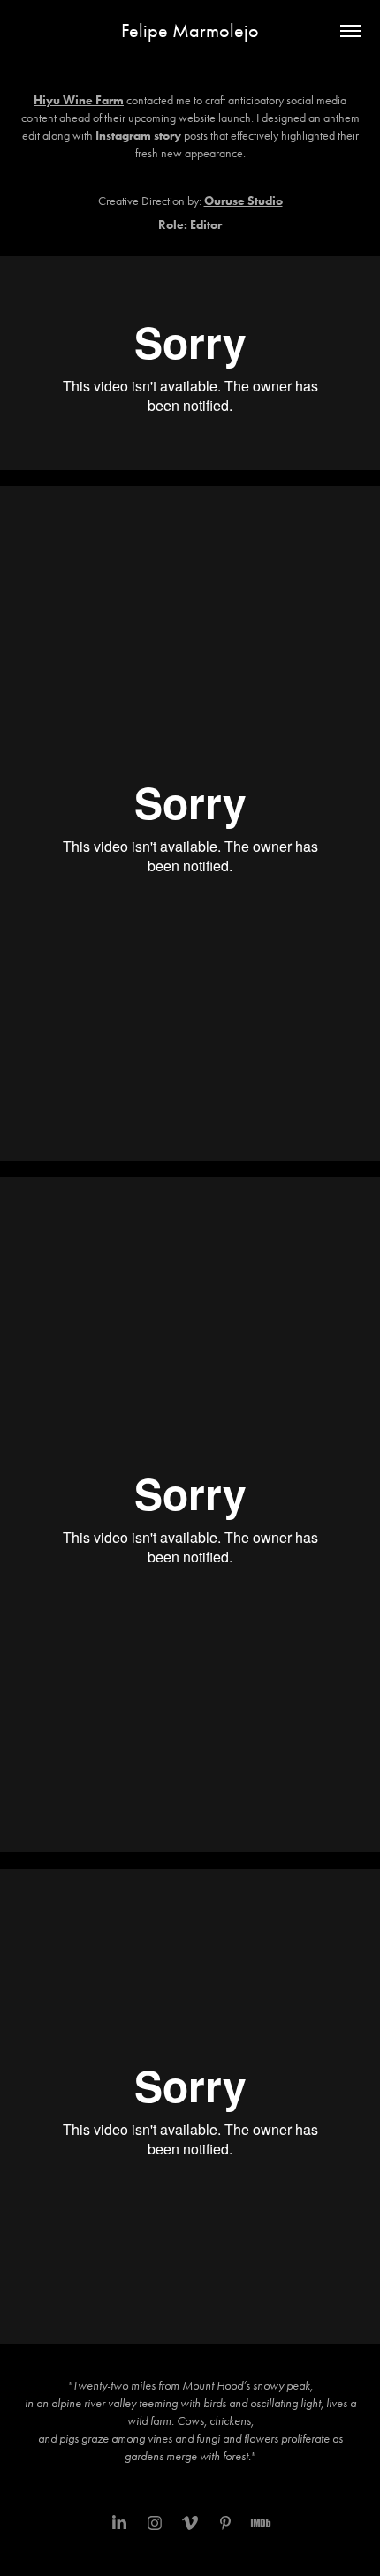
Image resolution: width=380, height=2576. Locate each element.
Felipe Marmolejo (190, 31)
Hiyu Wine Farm (79, 100)
